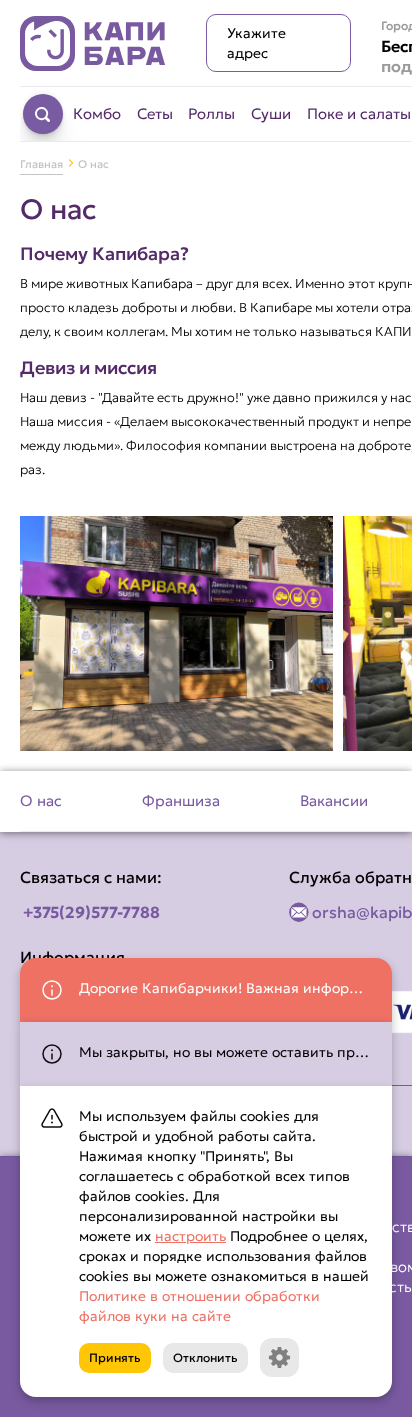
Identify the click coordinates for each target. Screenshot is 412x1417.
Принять (115, 1357)
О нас (41, 800)
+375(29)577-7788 (91, 912)
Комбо (97, 113)
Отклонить (205, 1357)
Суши (271, 113)
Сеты (155, 113)
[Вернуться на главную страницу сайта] (93, 43)
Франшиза (181, 800)
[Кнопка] (279, 1357)
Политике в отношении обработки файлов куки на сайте (199, 1306)
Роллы (211, 113)
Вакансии (334, 800)
